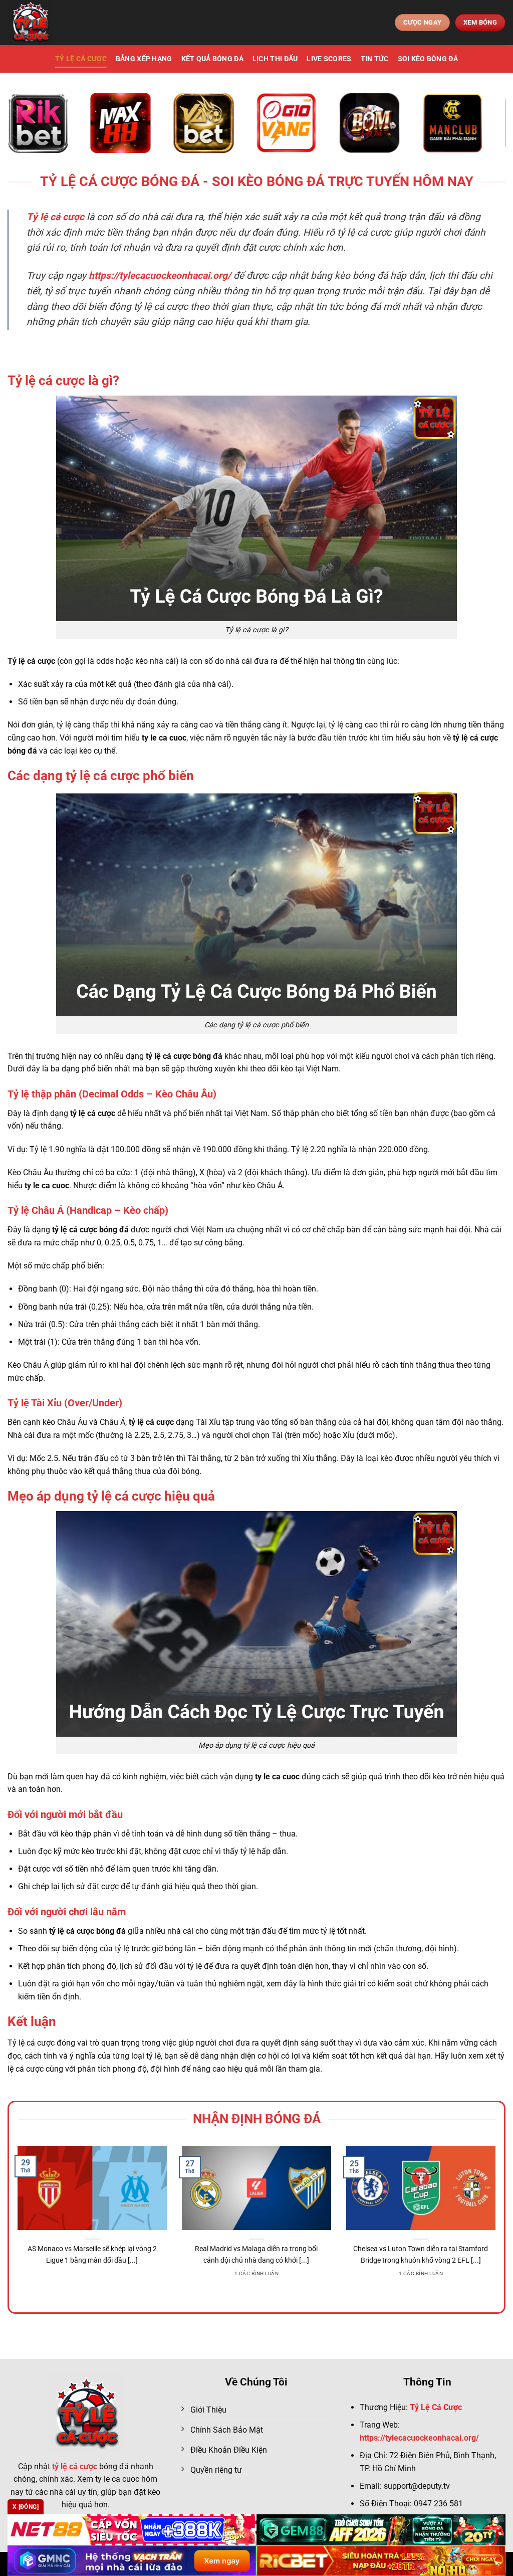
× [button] (417, 1127)
